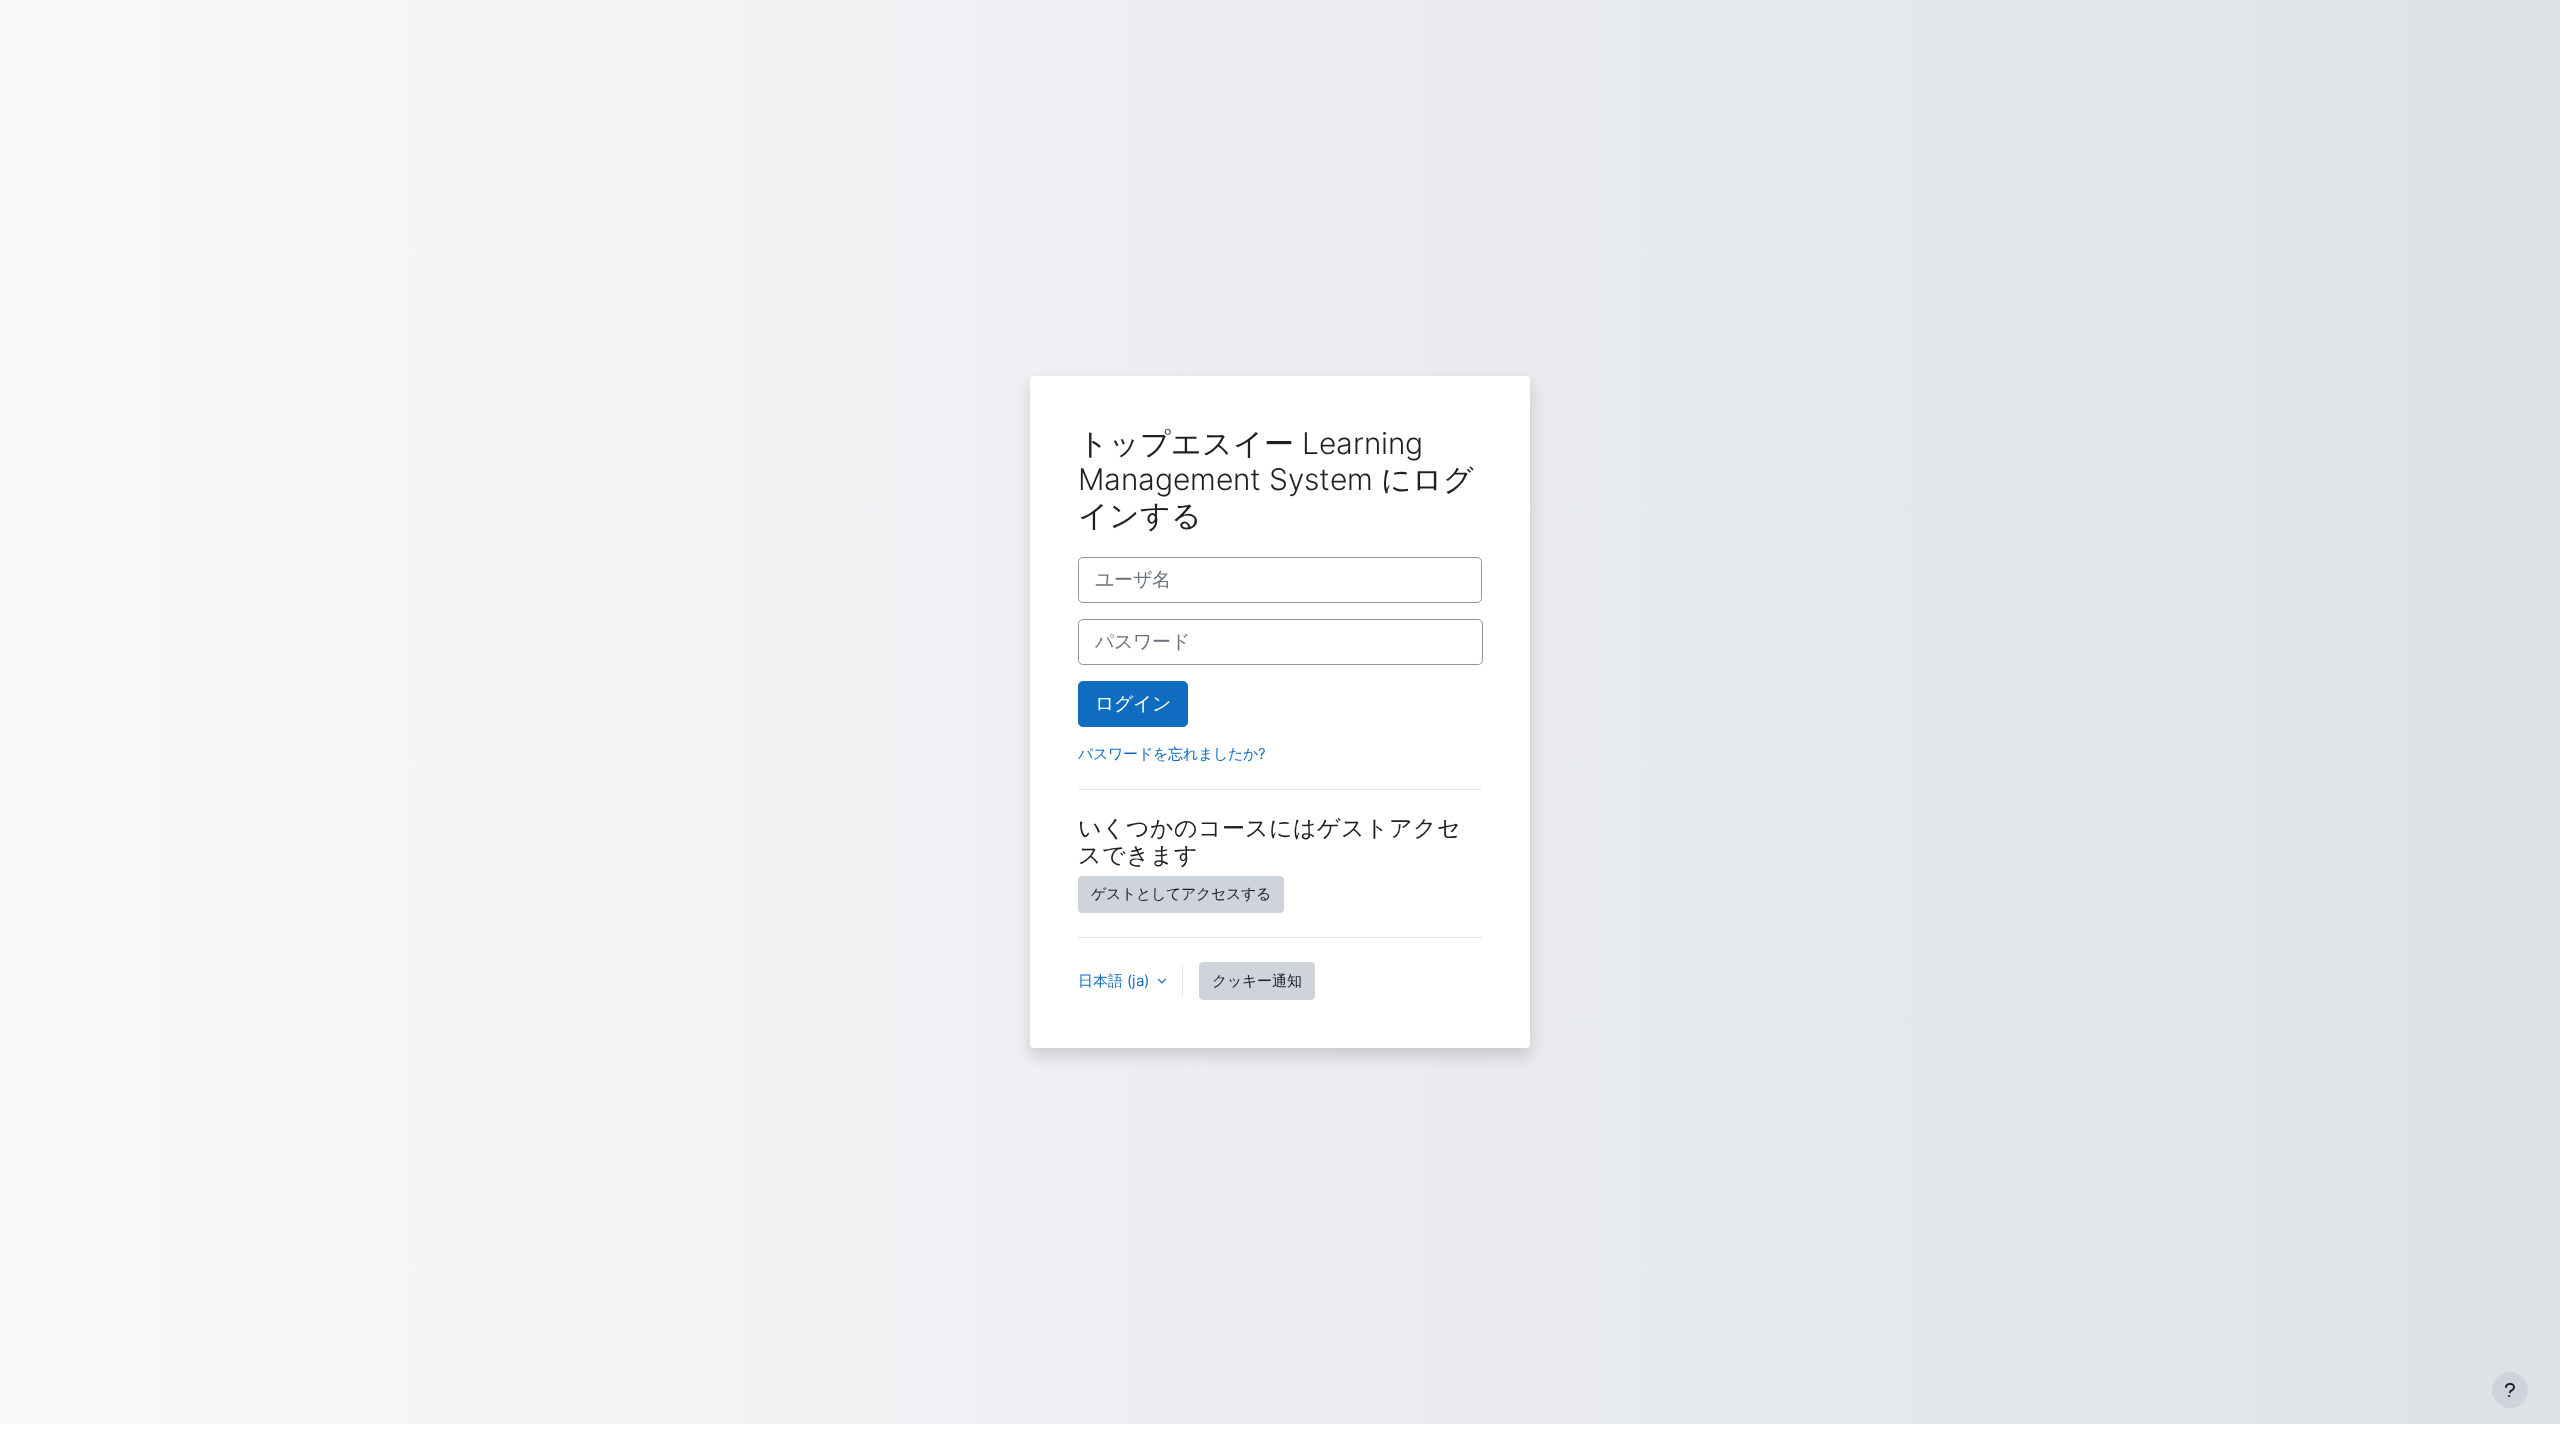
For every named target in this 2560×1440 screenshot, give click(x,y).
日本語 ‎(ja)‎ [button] (1115, 980)
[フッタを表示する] (2510, 1390)
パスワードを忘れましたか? (1172, 753)
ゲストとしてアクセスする (1181, 893)
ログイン (1133, 703)
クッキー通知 (1257, 980)
